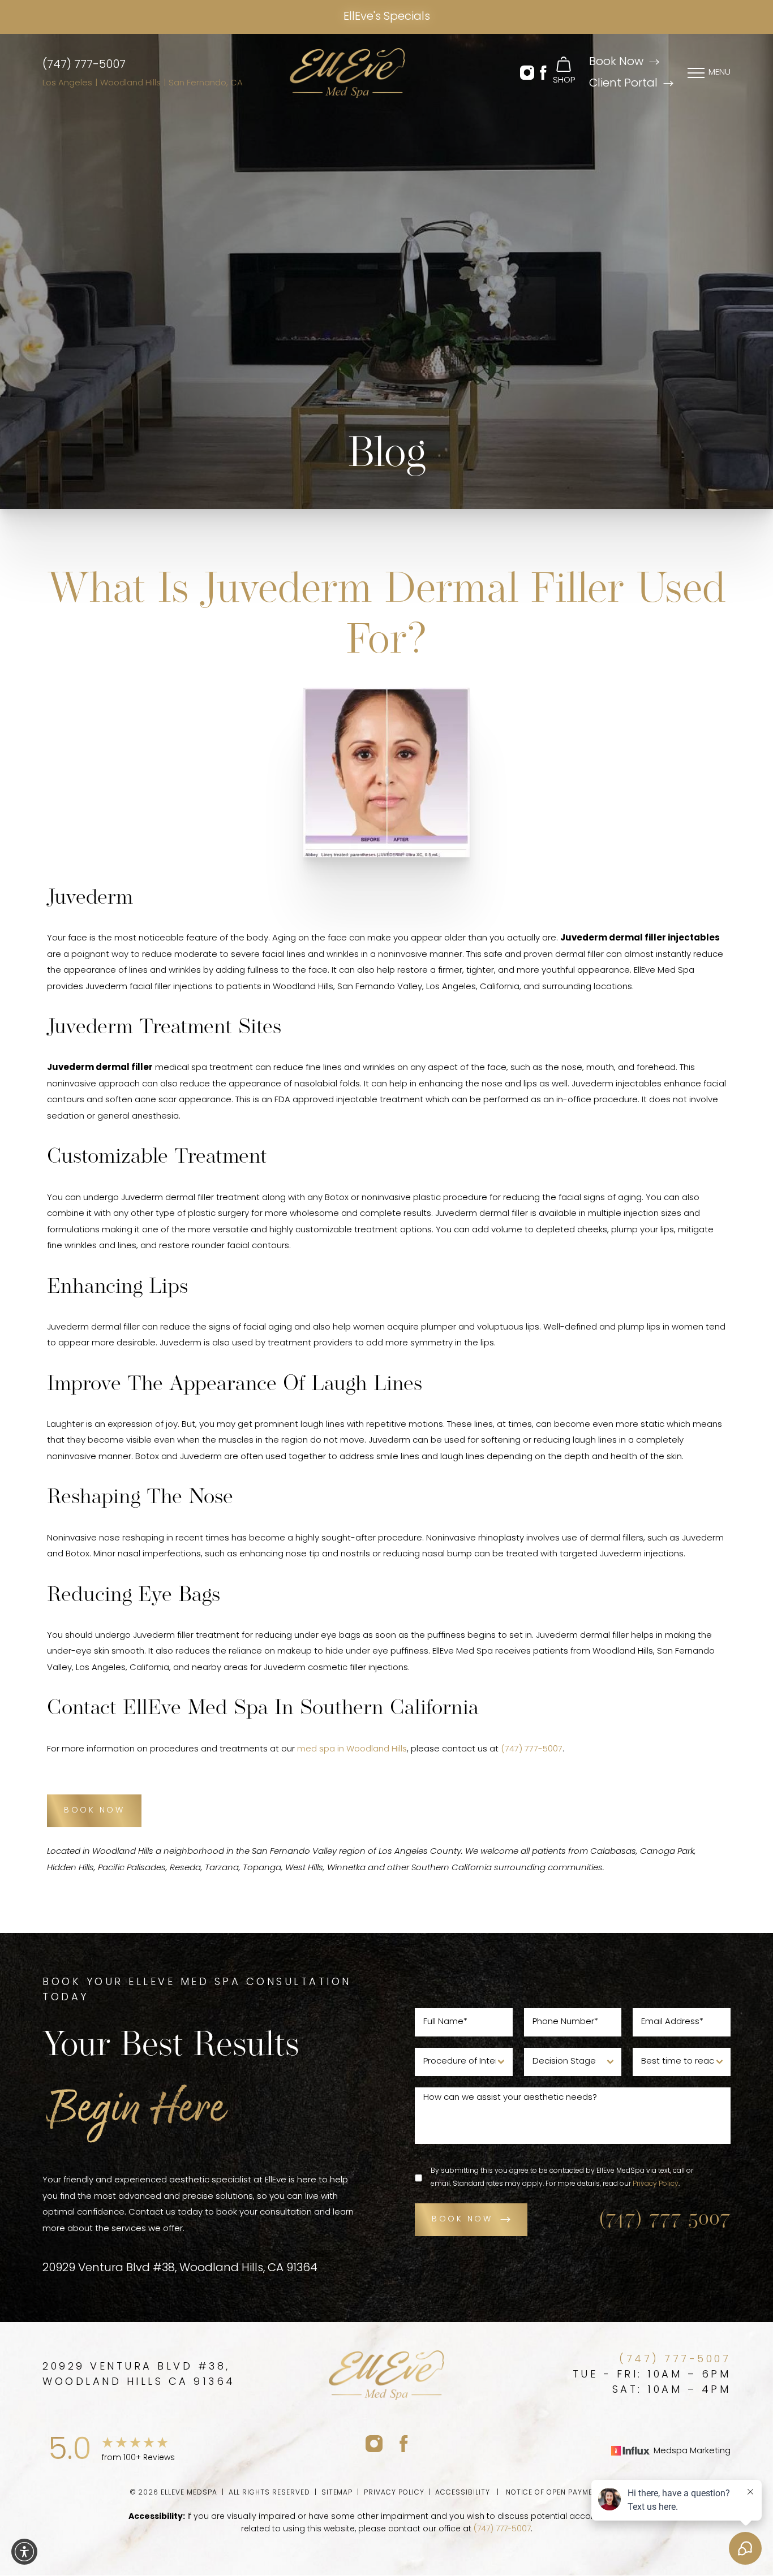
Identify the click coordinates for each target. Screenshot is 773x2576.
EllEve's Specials (387, 17)
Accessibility (462, 2493)
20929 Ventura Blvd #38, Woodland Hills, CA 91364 (180, 2268)
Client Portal (623, 84)
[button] (527, 73)
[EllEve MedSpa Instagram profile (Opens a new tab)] (374, 2443)
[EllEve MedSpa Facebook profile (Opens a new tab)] (404, 2443)
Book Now (616, 62)
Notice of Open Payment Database (575, 2493)
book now (462, 2219)
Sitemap (337, 2493)
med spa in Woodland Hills (352, 1749)
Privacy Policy (656, 2184)
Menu (720, 73)
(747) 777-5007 (84, 65)
